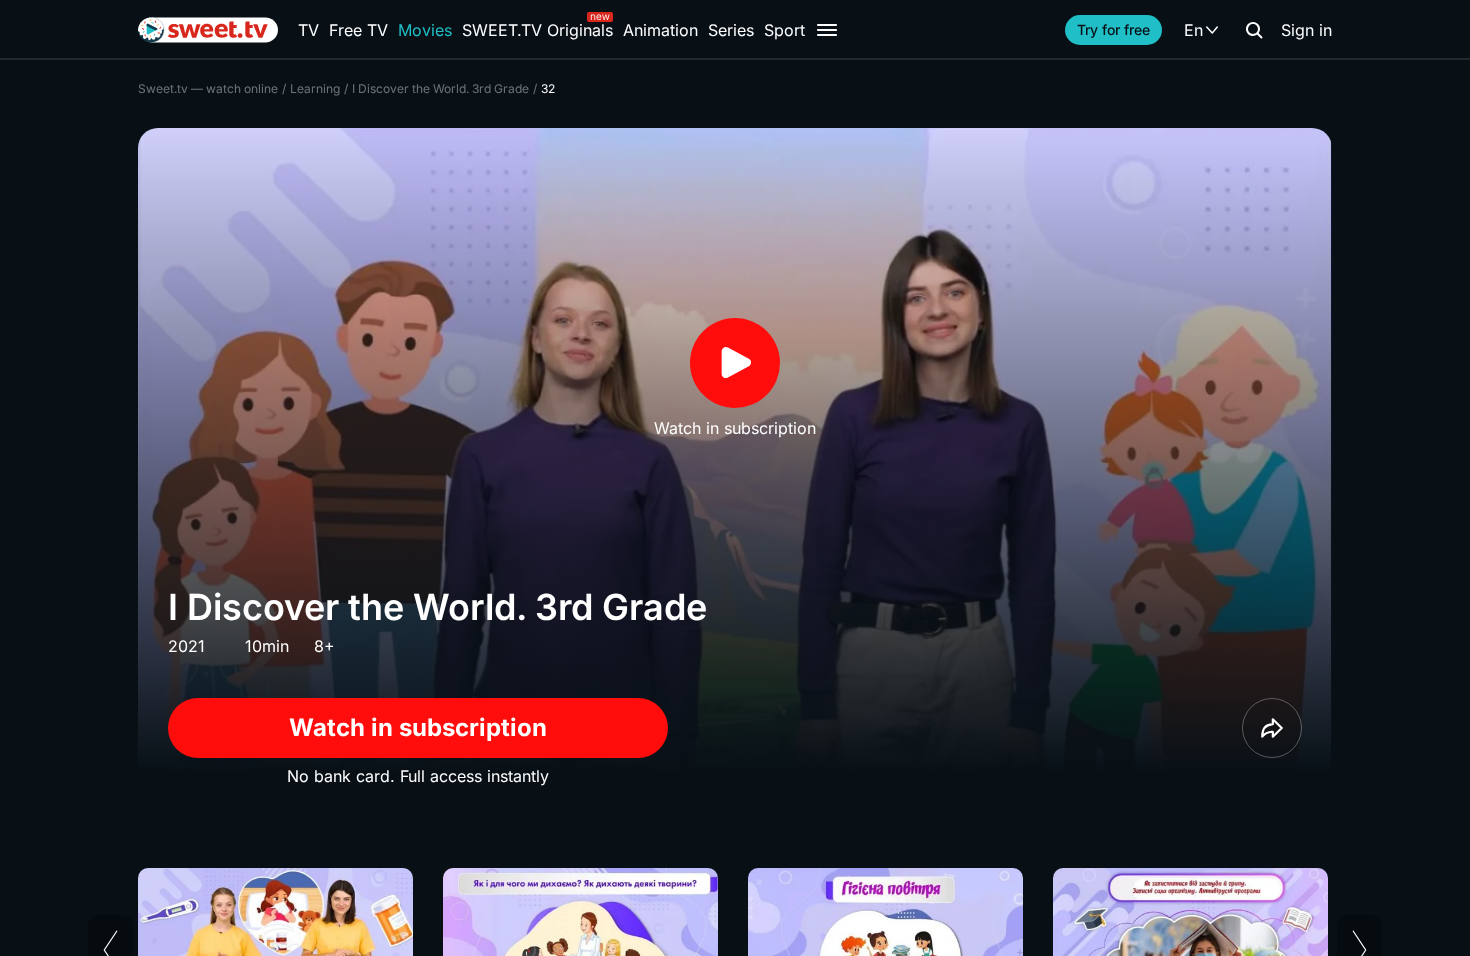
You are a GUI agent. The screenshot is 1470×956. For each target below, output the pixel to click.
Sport (784, 30)
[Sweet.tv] (208, 30)
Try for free (1113, 29)
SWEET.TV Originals (537, 30)
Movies (425, 30)
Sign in (1306, 30)
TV (308, 30)
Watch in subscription (418, 727)
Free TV (358, 30)
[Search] (1254, 30)
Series (731, 30)
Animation (660, 30)
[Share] (1272, 728)
